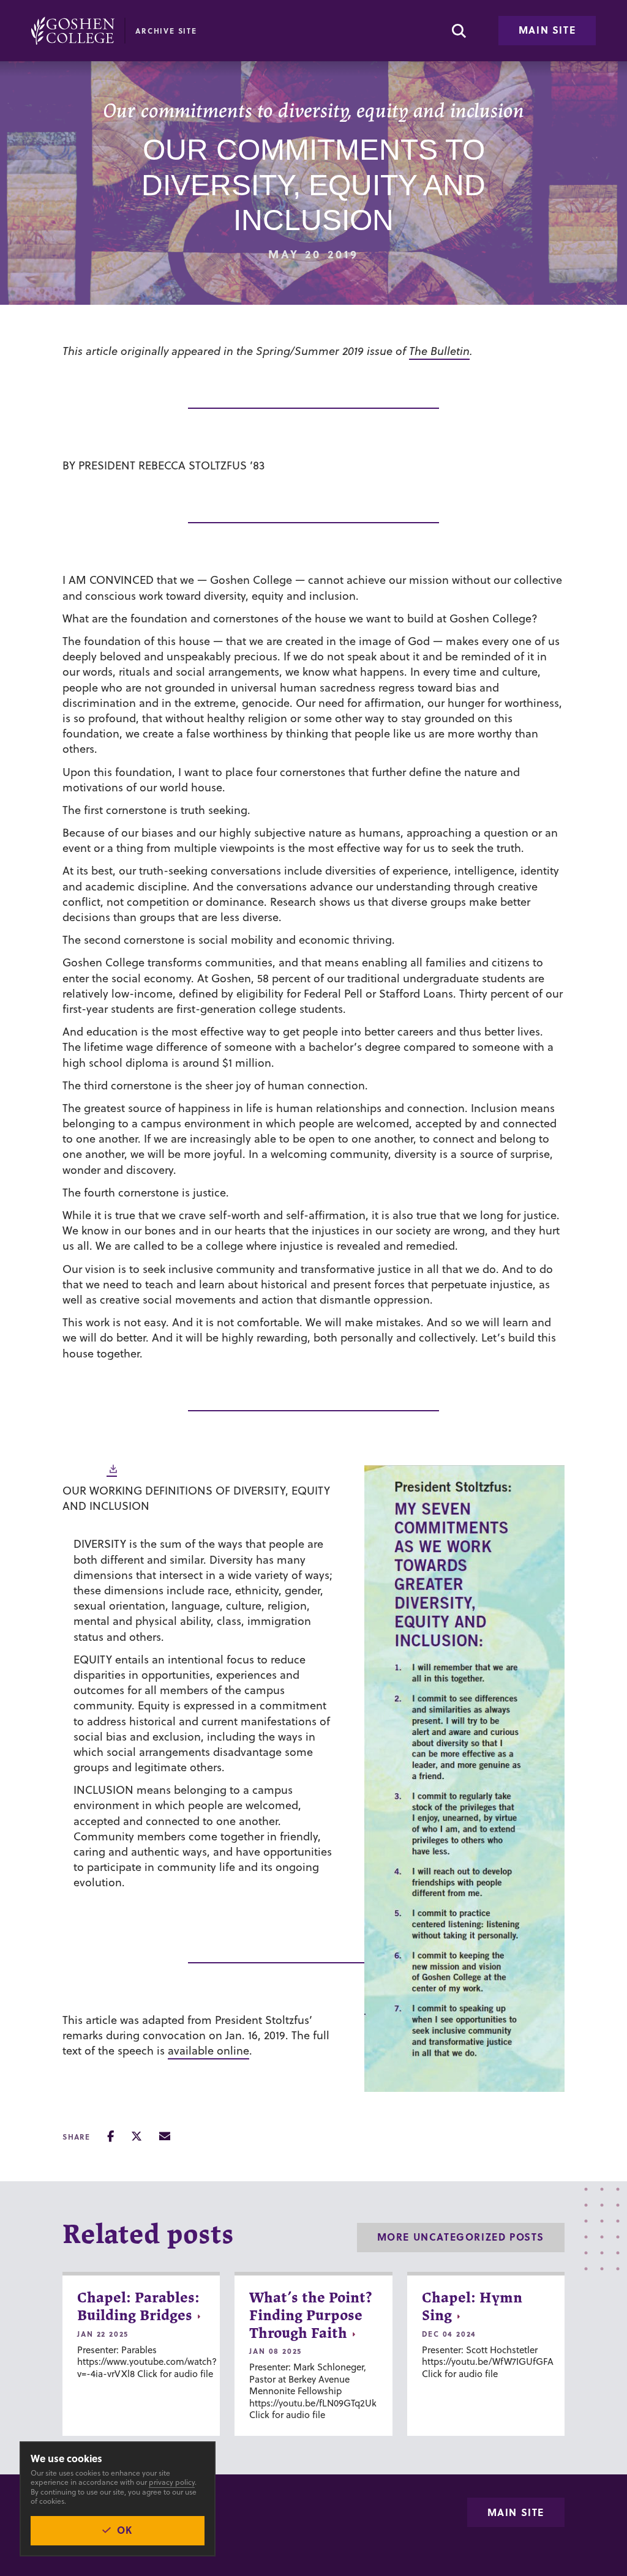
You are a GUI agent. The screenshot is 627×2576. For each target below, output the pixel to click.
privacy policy (172, 2482)
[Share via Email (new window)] (165, 2136)
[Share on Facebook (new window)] (111, 2136)
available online (208, 2051)
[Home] (73, 31)
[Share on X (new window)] (137, 2136)
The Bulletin (439, 351)
